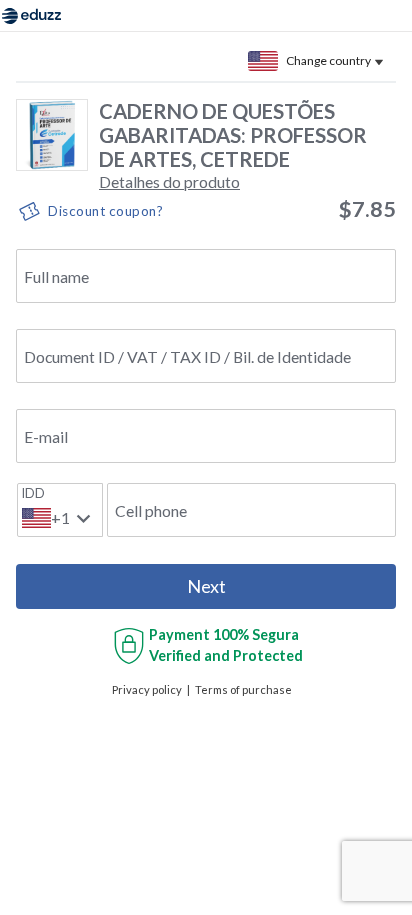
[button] (169, 181)
